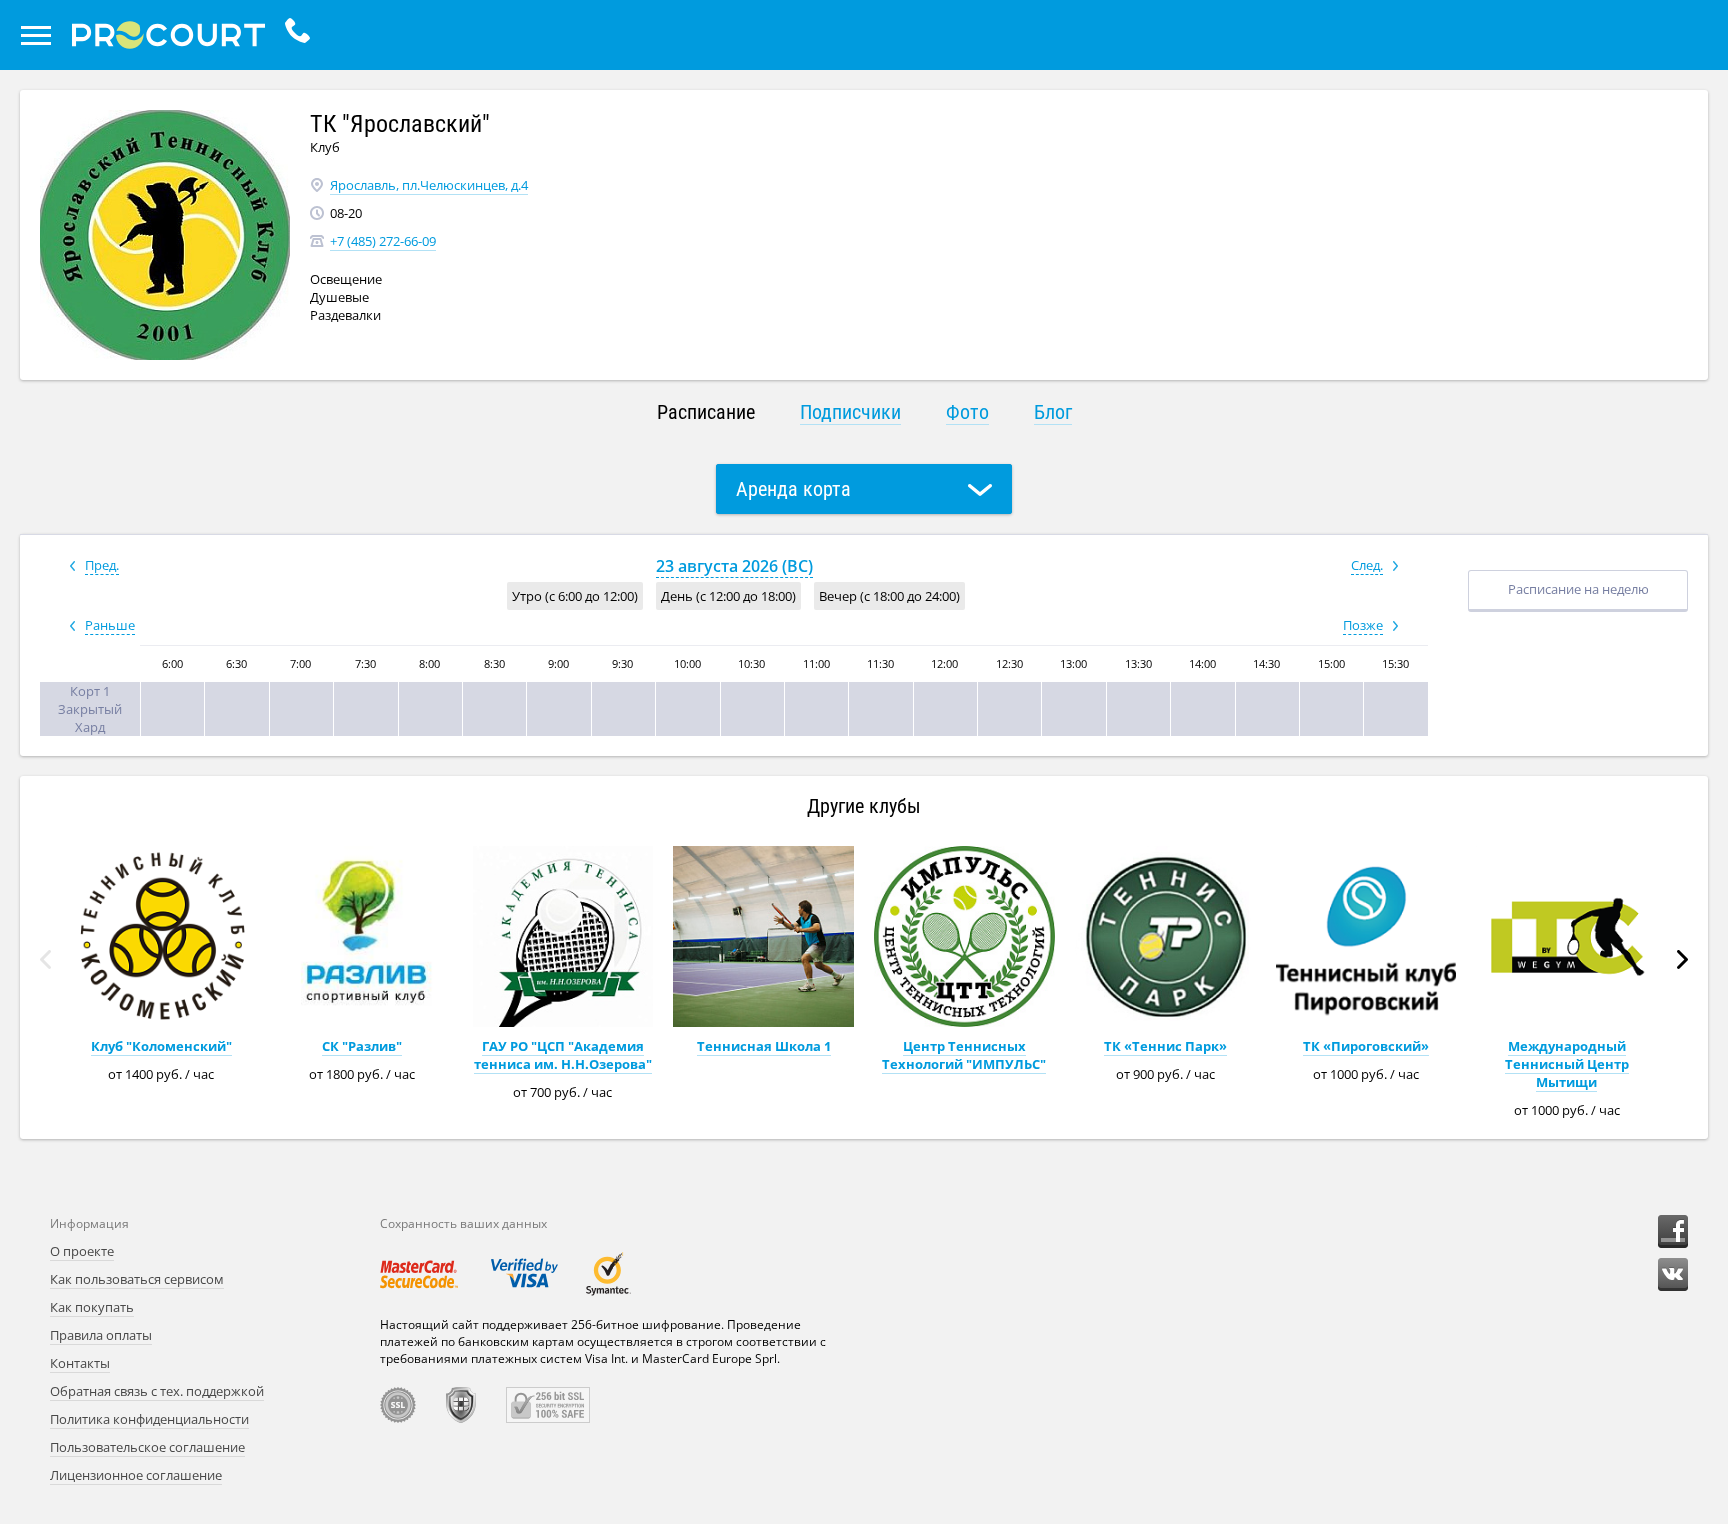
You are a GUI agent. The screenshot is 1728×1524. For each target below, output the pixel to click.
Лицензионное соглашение (136, 1475)
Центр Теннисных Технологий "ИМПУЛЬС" (964, 1055)
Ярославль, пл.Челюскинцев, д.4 (429, 185)
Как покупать (92, 1307)
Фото (967, 412)
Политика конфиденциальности (149, 1419)
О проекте (82, 1251)
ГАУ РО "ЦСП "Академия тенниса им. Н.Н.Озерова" (563, 1055)
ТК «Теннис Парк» (1165, 1046)
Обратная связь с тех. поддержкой (157, 1391)
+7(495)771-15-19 (302, 35)
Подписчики (850, 412)
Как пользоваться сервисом (137, 1279)
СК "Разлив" (362, 1046)
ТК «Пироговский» (1366, 1046)
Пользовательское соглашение (147, 1447)
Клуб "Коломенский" (161, 1046)
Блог (1053, 412)
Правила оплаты (101, 1335)
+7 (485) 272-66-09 (383, 241)
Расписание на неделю (1578, 589)
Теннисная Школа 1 (764, 1046)
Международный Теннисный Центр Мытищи (1567, 1064)
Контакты (80, 1363)
